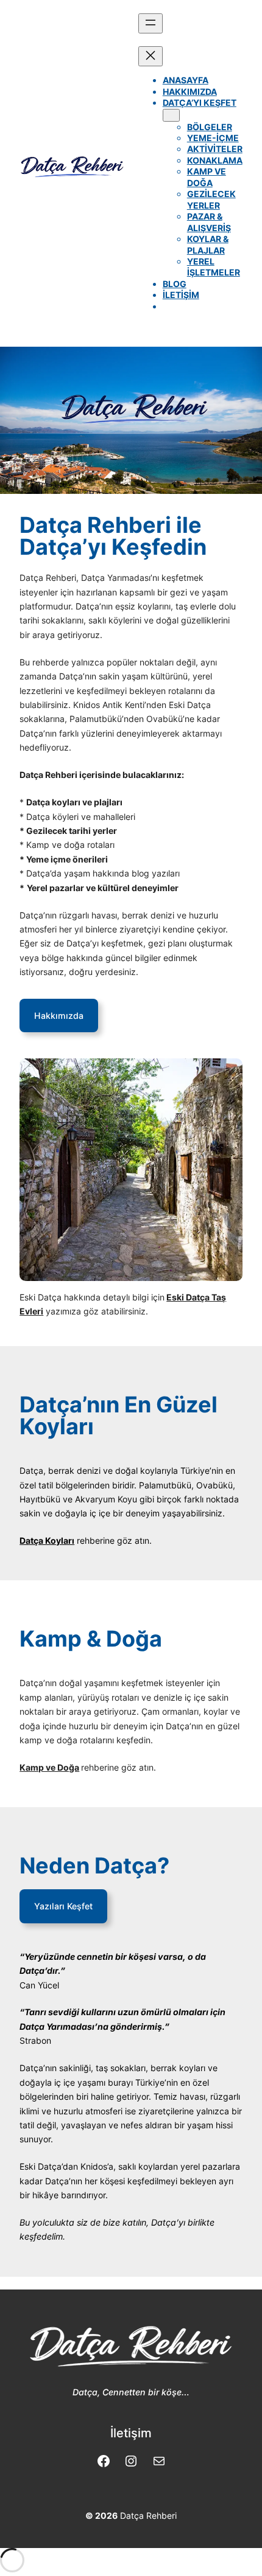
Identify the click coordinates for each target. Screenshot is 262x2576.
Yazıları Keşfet (63, 1906)
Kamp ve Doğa (49, 1767)
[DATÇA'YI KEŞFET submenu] (171, 115)
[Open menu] (150, 23)
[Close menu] (150, 56)
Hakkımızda (59, 1015)
